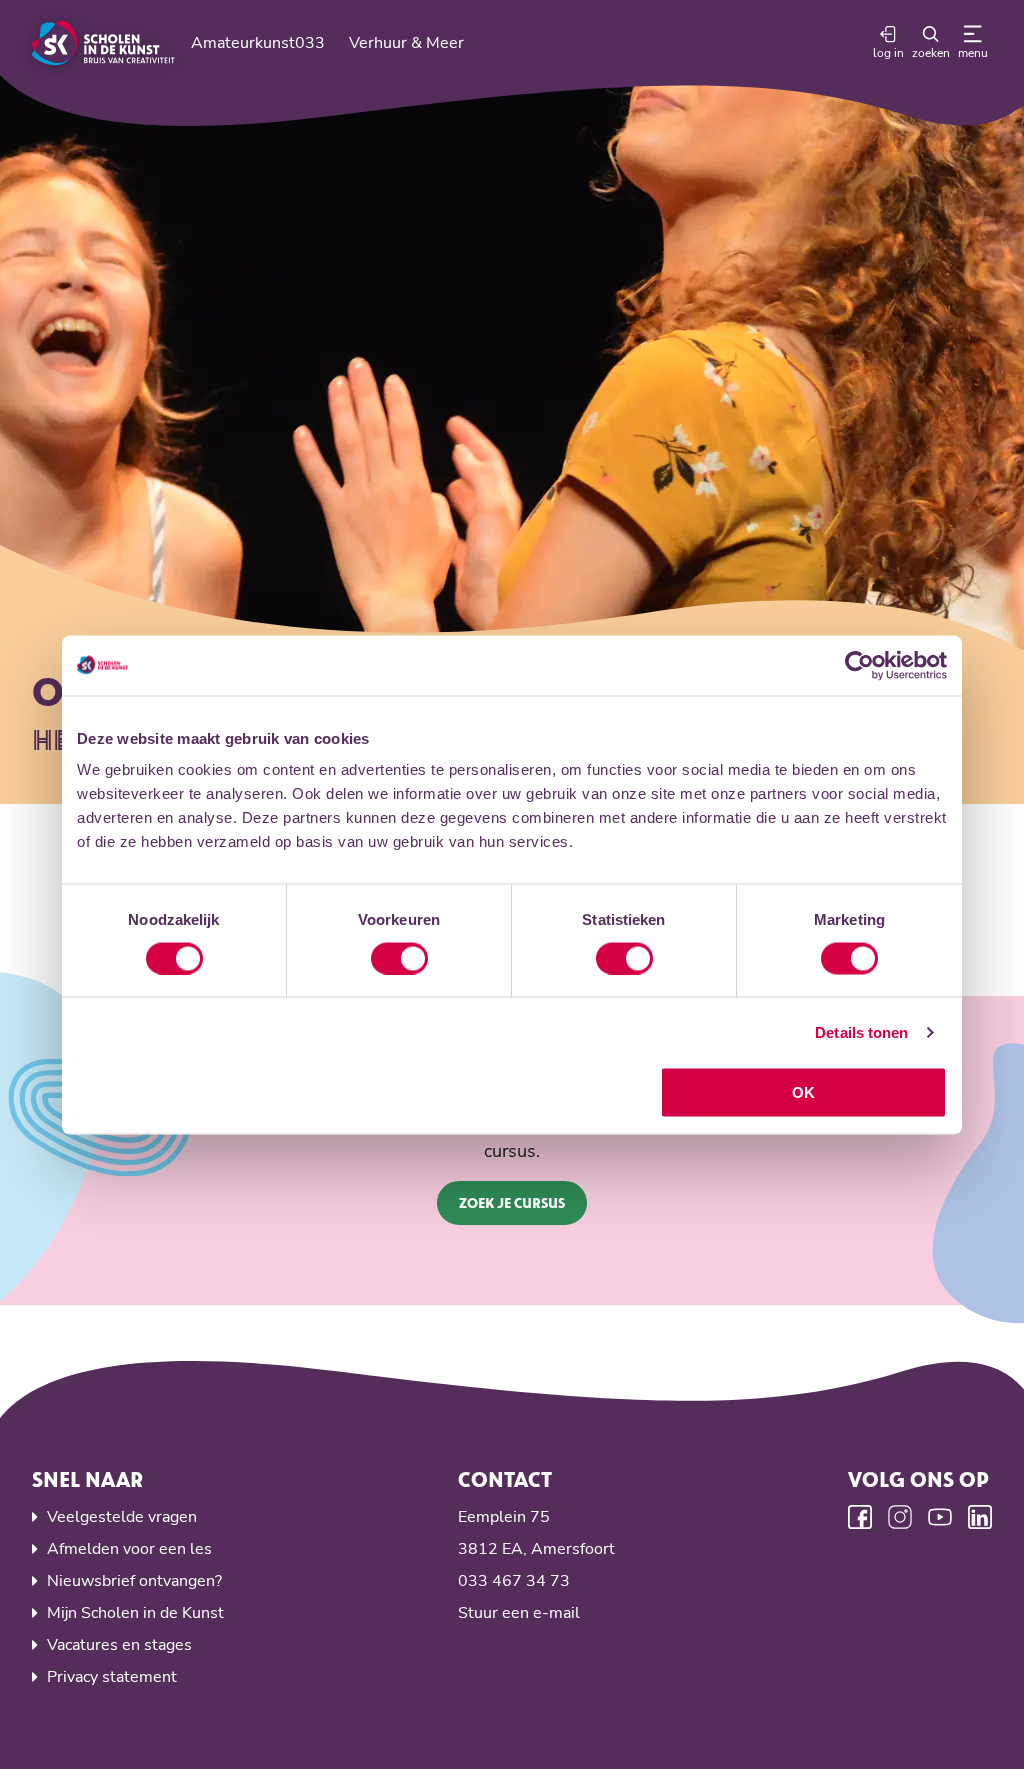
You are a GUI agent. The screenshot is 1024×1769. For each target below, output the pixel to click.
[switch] (399, 958)
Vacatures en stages (119, 1645)
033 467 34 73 (514, 1581)
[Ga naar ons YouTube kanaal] (940, 1517)
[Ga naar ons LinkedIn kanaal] (980, 1517)
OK (803, 1092)
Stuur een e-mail (519, 1613)
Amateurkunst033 (258, 43)
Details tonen (861, 1031)
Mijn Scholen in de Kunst (135, 1613)
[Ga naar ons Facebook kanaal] (860, 1517)
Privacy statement (112, 1677)
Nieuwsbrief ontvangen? (134, 1581)
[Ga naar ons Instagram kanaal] (900, 1517)
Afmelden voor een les (129, 1549)
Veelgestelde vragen (122, 1517)
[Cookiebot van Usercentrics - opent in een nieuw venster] (859, 665)
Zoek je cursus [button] (512, 1202)
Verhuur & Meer (406, 43)
